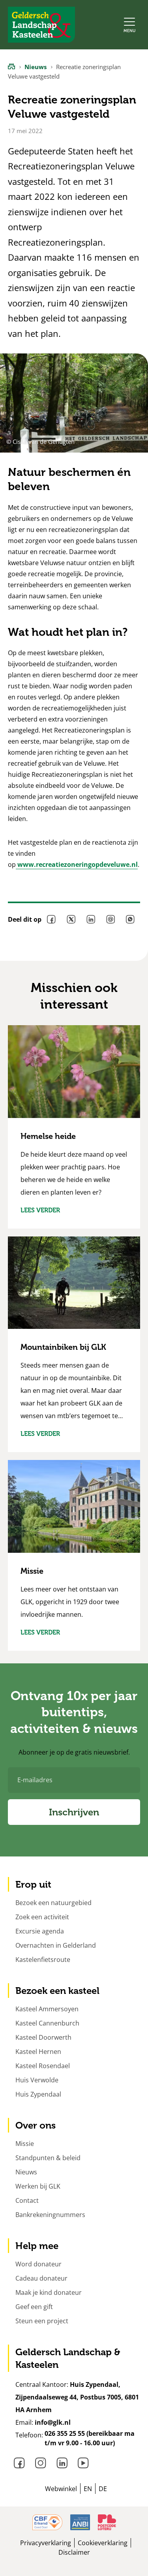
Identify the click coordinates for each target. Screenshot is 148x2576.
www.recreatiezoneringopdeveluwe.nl (77, 864)
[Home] (11, 66)
